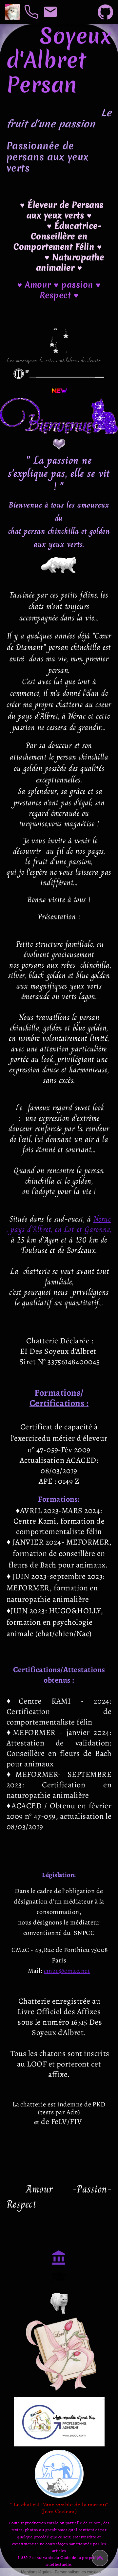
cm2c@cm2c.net (67, 1971)
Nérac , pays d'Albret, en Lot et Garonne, (59, 1224)
